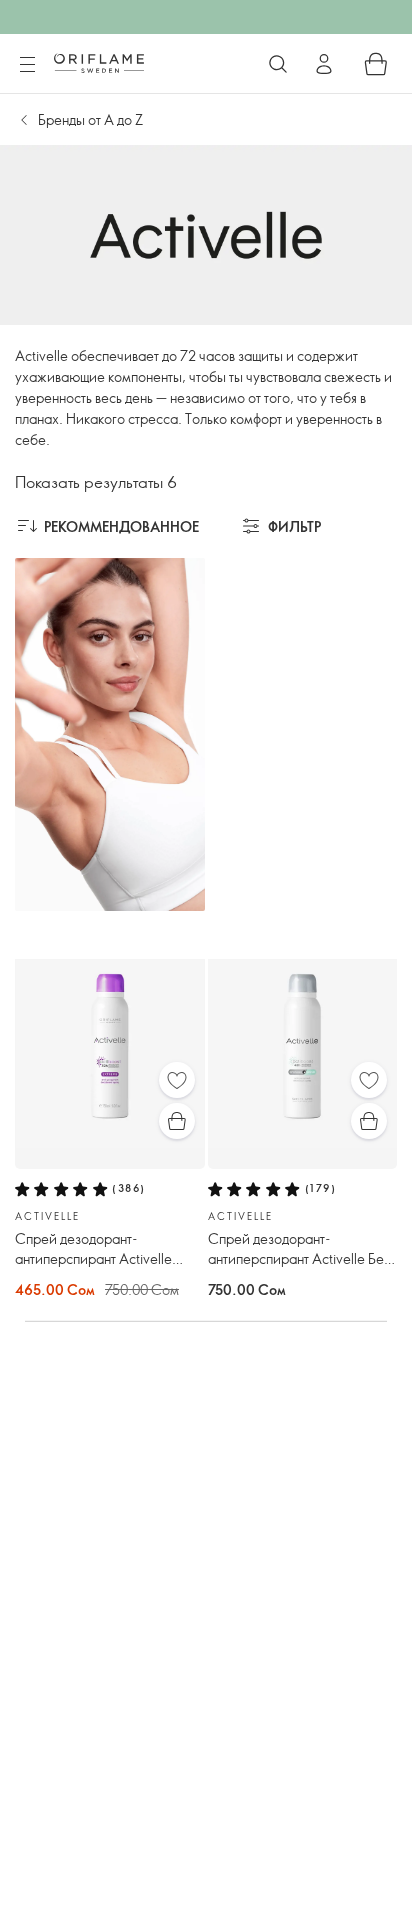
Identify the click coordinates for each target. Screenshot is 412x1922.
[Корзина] (376, 64)
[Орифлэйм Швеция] (99, 63)
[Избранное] (177, 1080)
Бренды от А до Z (90, 119)
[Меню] (27, 65)
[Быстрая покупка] (177, 1121)
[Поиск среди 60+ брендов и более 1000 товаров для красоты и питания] (278, 64)
